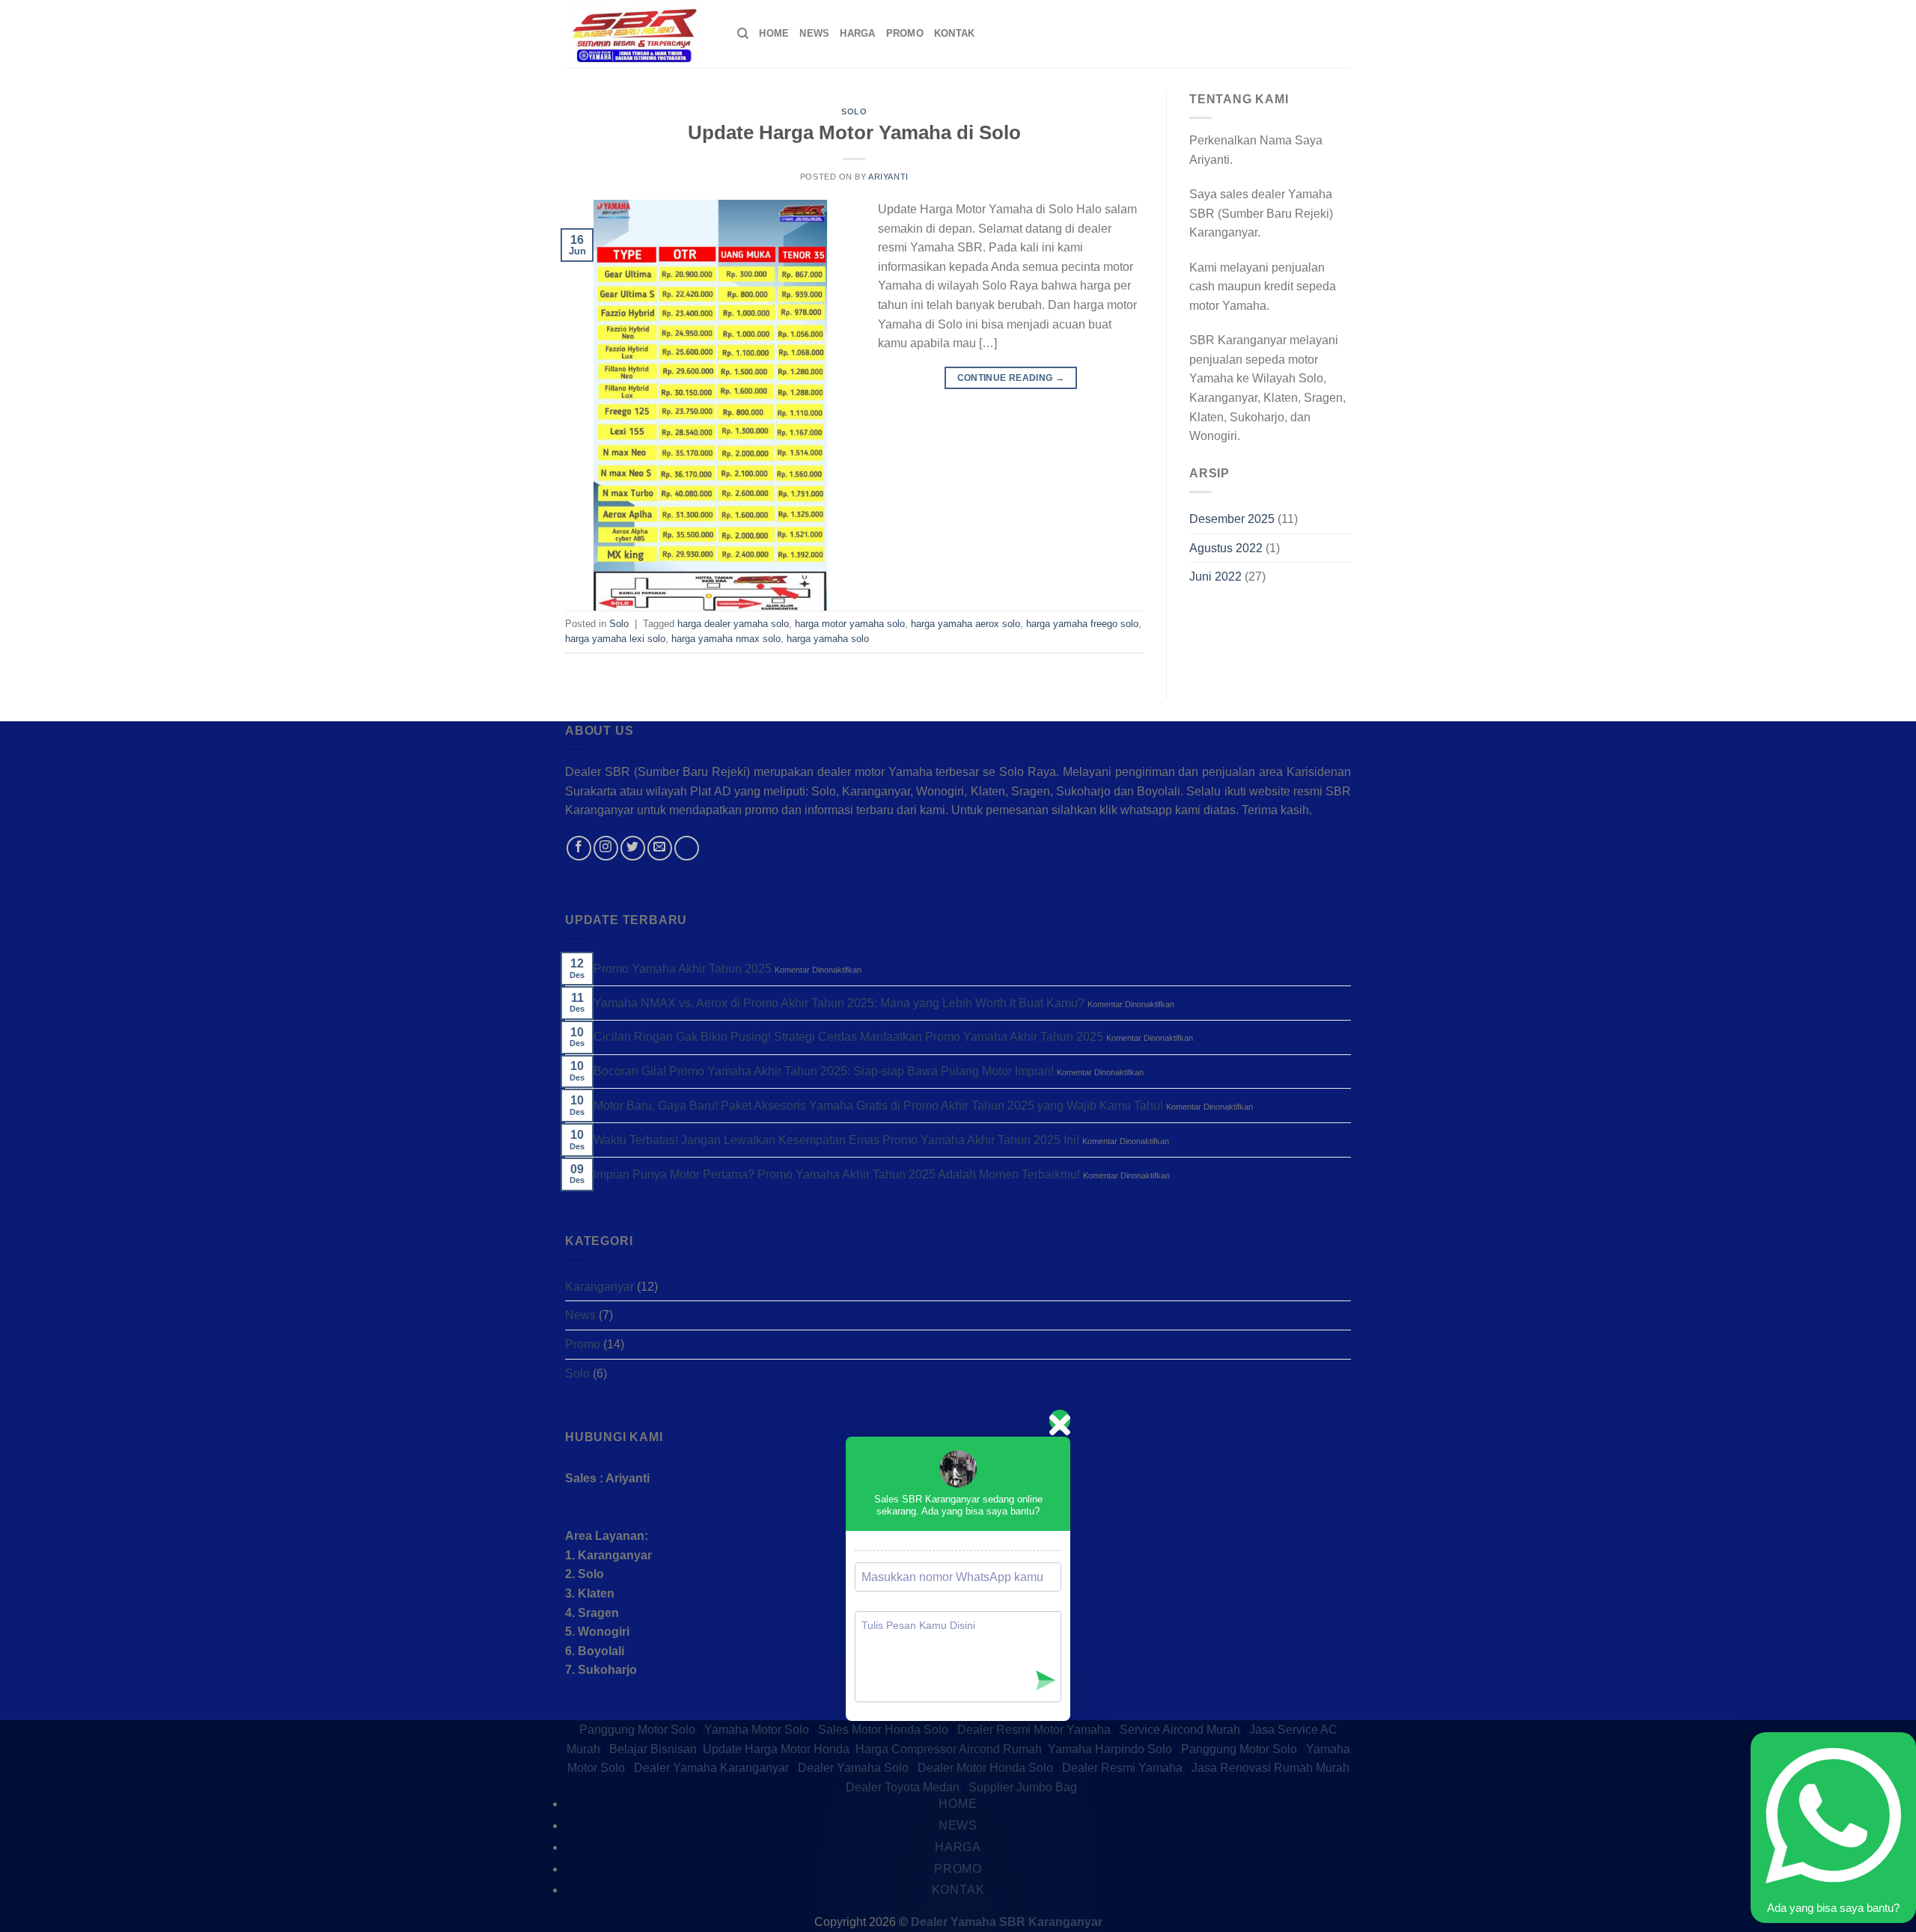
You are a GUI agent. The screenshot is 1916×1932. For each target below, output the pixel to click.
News (814, 33)
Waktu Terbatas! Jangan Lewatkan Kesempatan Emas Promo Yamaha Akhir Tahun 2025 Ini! (836, 1140)
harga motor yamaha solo (850, 624)
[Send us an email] (660, 848)
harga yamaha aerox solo (965, 624)
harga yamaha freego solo (1082, 624)
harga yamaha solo (828, 639)
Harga (857, 33)
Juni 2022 (1215, 577)
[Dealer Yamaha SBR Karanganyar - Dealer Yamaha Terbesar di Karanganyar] (640, 34)
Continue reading (1011, 378)
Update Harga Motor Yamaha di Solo (854, 132)
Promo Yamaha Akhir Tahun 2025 (683, 969)
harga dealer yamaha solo (733, 624)
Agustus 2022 (1226, 548)
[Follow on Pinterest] (687, 848)
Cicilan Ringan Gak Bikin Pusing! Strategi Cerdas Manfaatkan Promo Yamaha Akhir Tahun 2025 (848, 1037)
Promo (905, 33)
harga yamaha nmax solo (726, 639)
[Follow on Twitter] (633, 848)
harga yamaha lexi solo (615, 639)
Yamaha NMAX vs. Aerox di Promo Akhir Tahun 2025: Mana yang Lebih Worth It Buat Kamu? (839, 1003)
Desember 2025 (1232, 519)
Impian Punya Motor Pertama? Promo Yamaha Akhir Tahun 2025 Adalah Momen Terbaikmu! (837, 1174)
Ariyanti (888, 177)
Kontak (955, 33)
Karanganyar (599, 1287)
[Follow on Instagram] (606, 848)
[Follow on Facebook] (579, 848)
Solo (854, 111)
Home (774, 33)
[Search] (743, 34)
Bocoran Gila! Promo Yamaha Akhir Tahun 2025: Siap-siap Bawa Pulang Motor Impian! (824, 1071)
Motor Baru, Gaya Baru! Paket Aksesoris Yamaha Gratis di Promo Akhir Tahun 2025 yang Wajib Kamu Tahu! (878, 1106)
